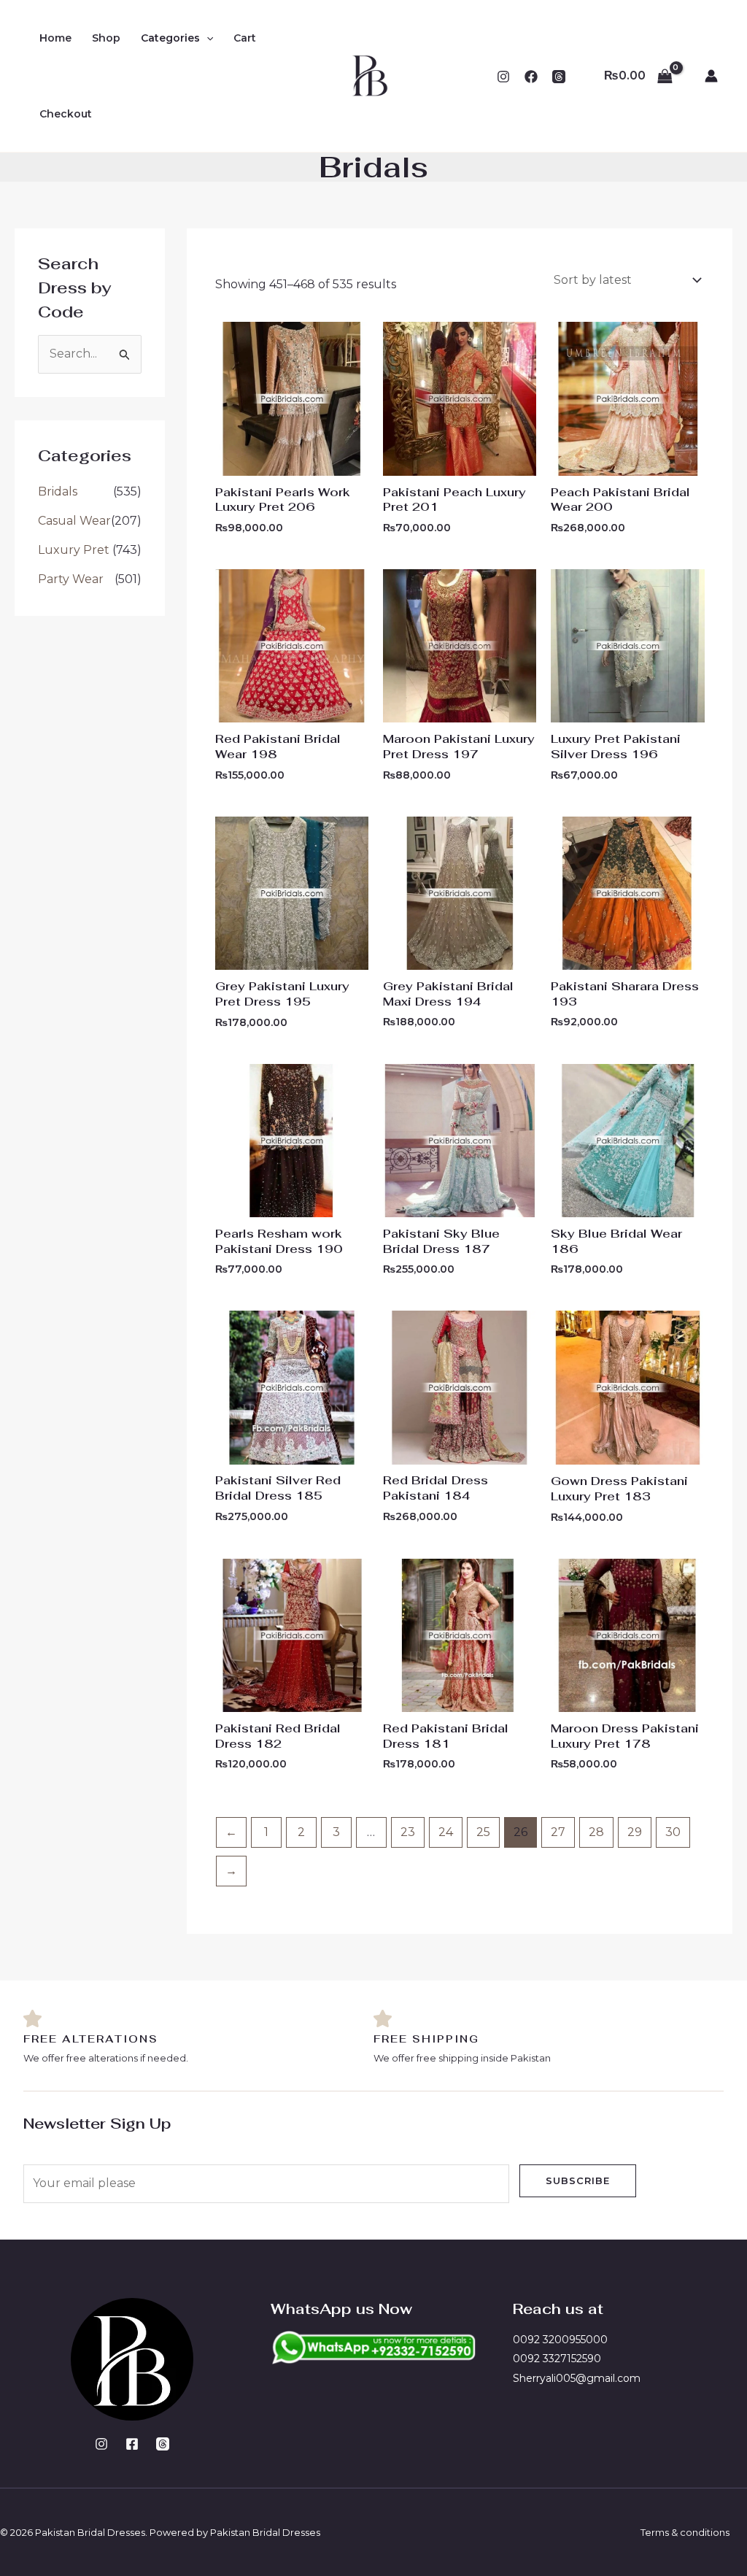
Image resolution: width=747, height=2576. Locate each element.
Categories (170, 38)
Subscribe (578, 2180)
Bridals (58, 491)
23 (408, 1832)
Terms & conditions (685, 2532)
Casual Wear (74, 521)
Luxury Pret (74, 550)
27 (558, 1832)
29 (635, 1832)
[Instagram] (503, 77)
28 (596, 1832)
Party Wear (71, 579)
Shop (106, 38)
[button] (206, 38)
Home (55, 38)
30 (673, 1832)
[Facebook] (531, 77)
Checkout (66, 114)
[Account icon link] (711, 76)
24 (446, 1832)
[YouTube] (559, 77)
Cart (245, 38)
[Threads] (163, 2444)
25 (483, 1832)
